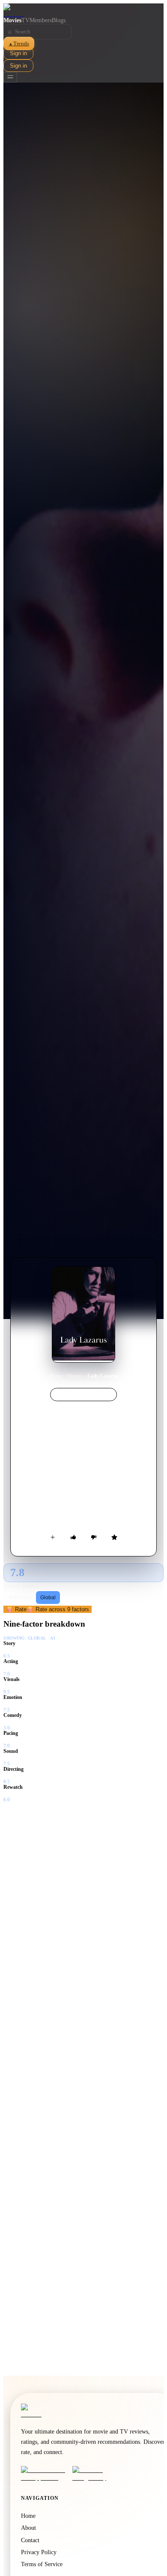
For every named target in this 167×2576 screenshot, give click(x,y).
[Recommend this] (73, 1537)
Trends (19, 43)
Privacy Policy (39, 2552)
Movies (12, 20)
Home (55, 1376)
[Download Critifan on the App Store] (44, 2474)
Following (20, 1598)
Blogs (59, 20)
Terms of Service (42, 2564)
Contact (30, 2540)
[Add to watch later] (53, 1537)
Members (41, 20)
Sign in (18, 53)
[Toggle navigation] (10, 77)
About (28, 2528)
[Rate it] (114, 1537)
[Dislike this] (94, 1537)
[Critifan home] (83, 10)
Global (48, 1598)
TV (25, 20)
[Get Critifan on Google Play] (95, 2474)
